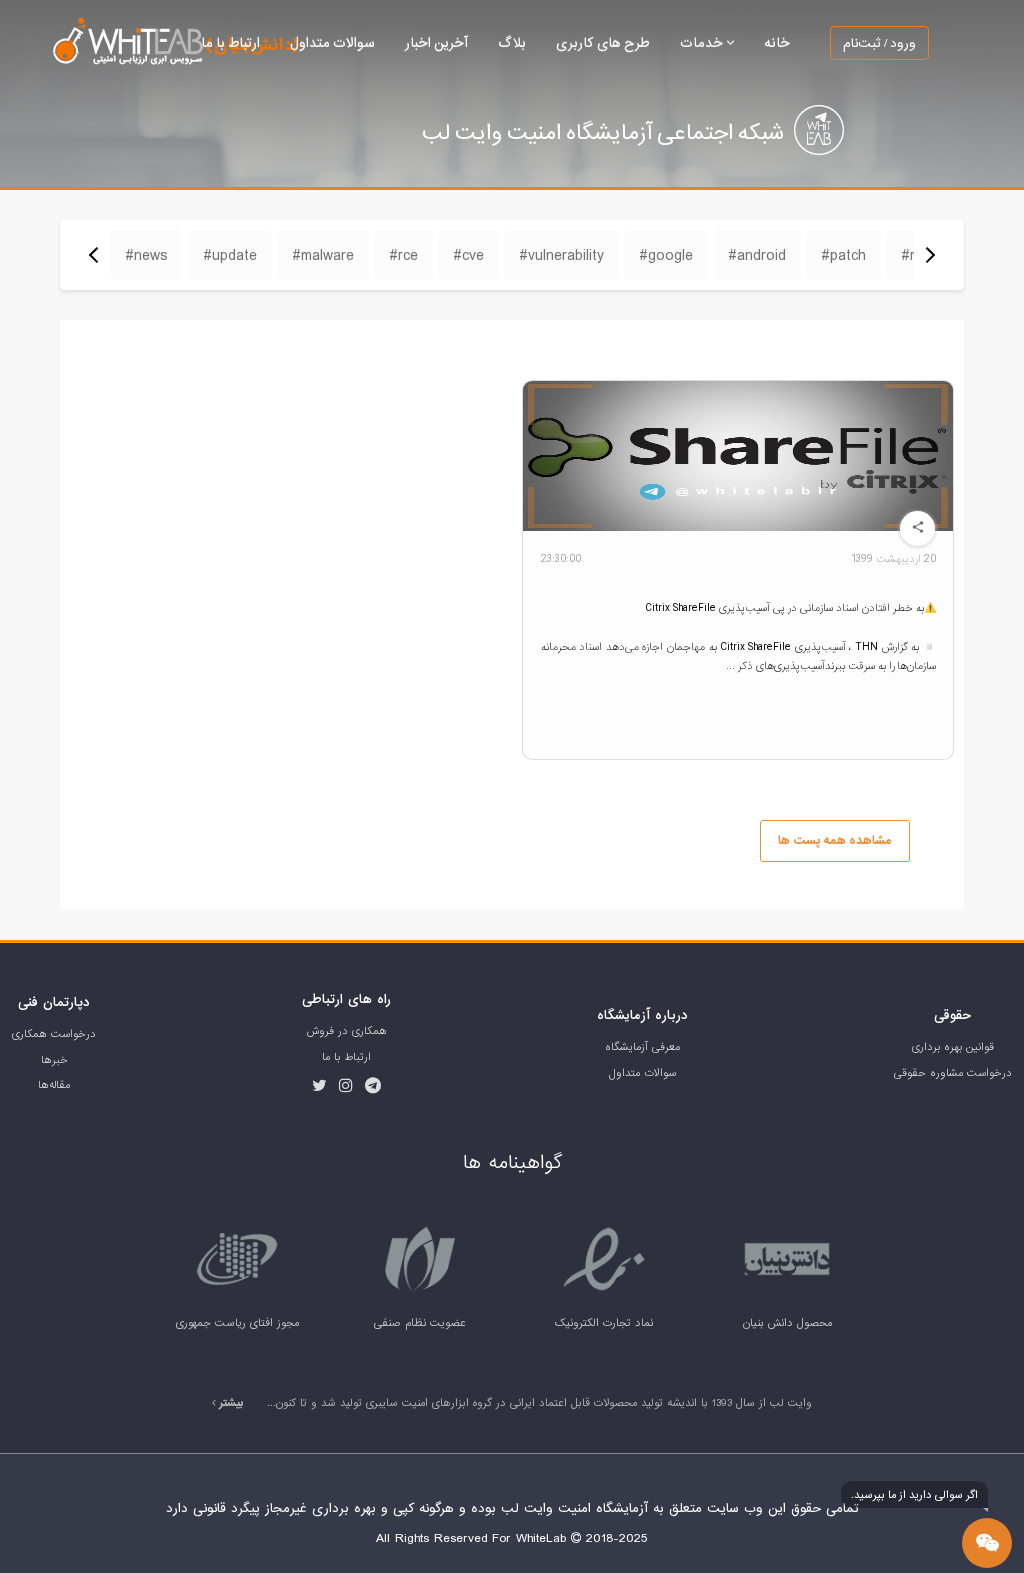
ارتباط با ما (230, 42)
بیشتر (230, 1403)
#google (666, 255)
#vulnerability (561, 255)
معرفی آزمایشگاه (642, 1047)
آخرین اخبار (436, 42)
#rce (403, 255)
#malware (323, 255)
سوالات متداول (332, 42)
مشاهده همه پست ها (834, 840)
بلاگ (512, 42)
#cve (468, 255)
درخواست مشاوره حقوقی (953, 1073)
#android (757, 255)
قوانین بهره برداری (953, 1047)
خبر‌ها (54, 1060)
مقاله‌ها (54, 1085)
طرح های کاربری (603, 42)
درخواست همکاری (54, 1034)
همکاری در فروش (347, 1031)
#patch (843, 255)
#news (146, 255)
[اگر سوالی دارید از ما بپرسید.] (987, 1543)
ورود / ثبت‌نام (879, 43)
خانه (777, 42)
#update (230, 255)
